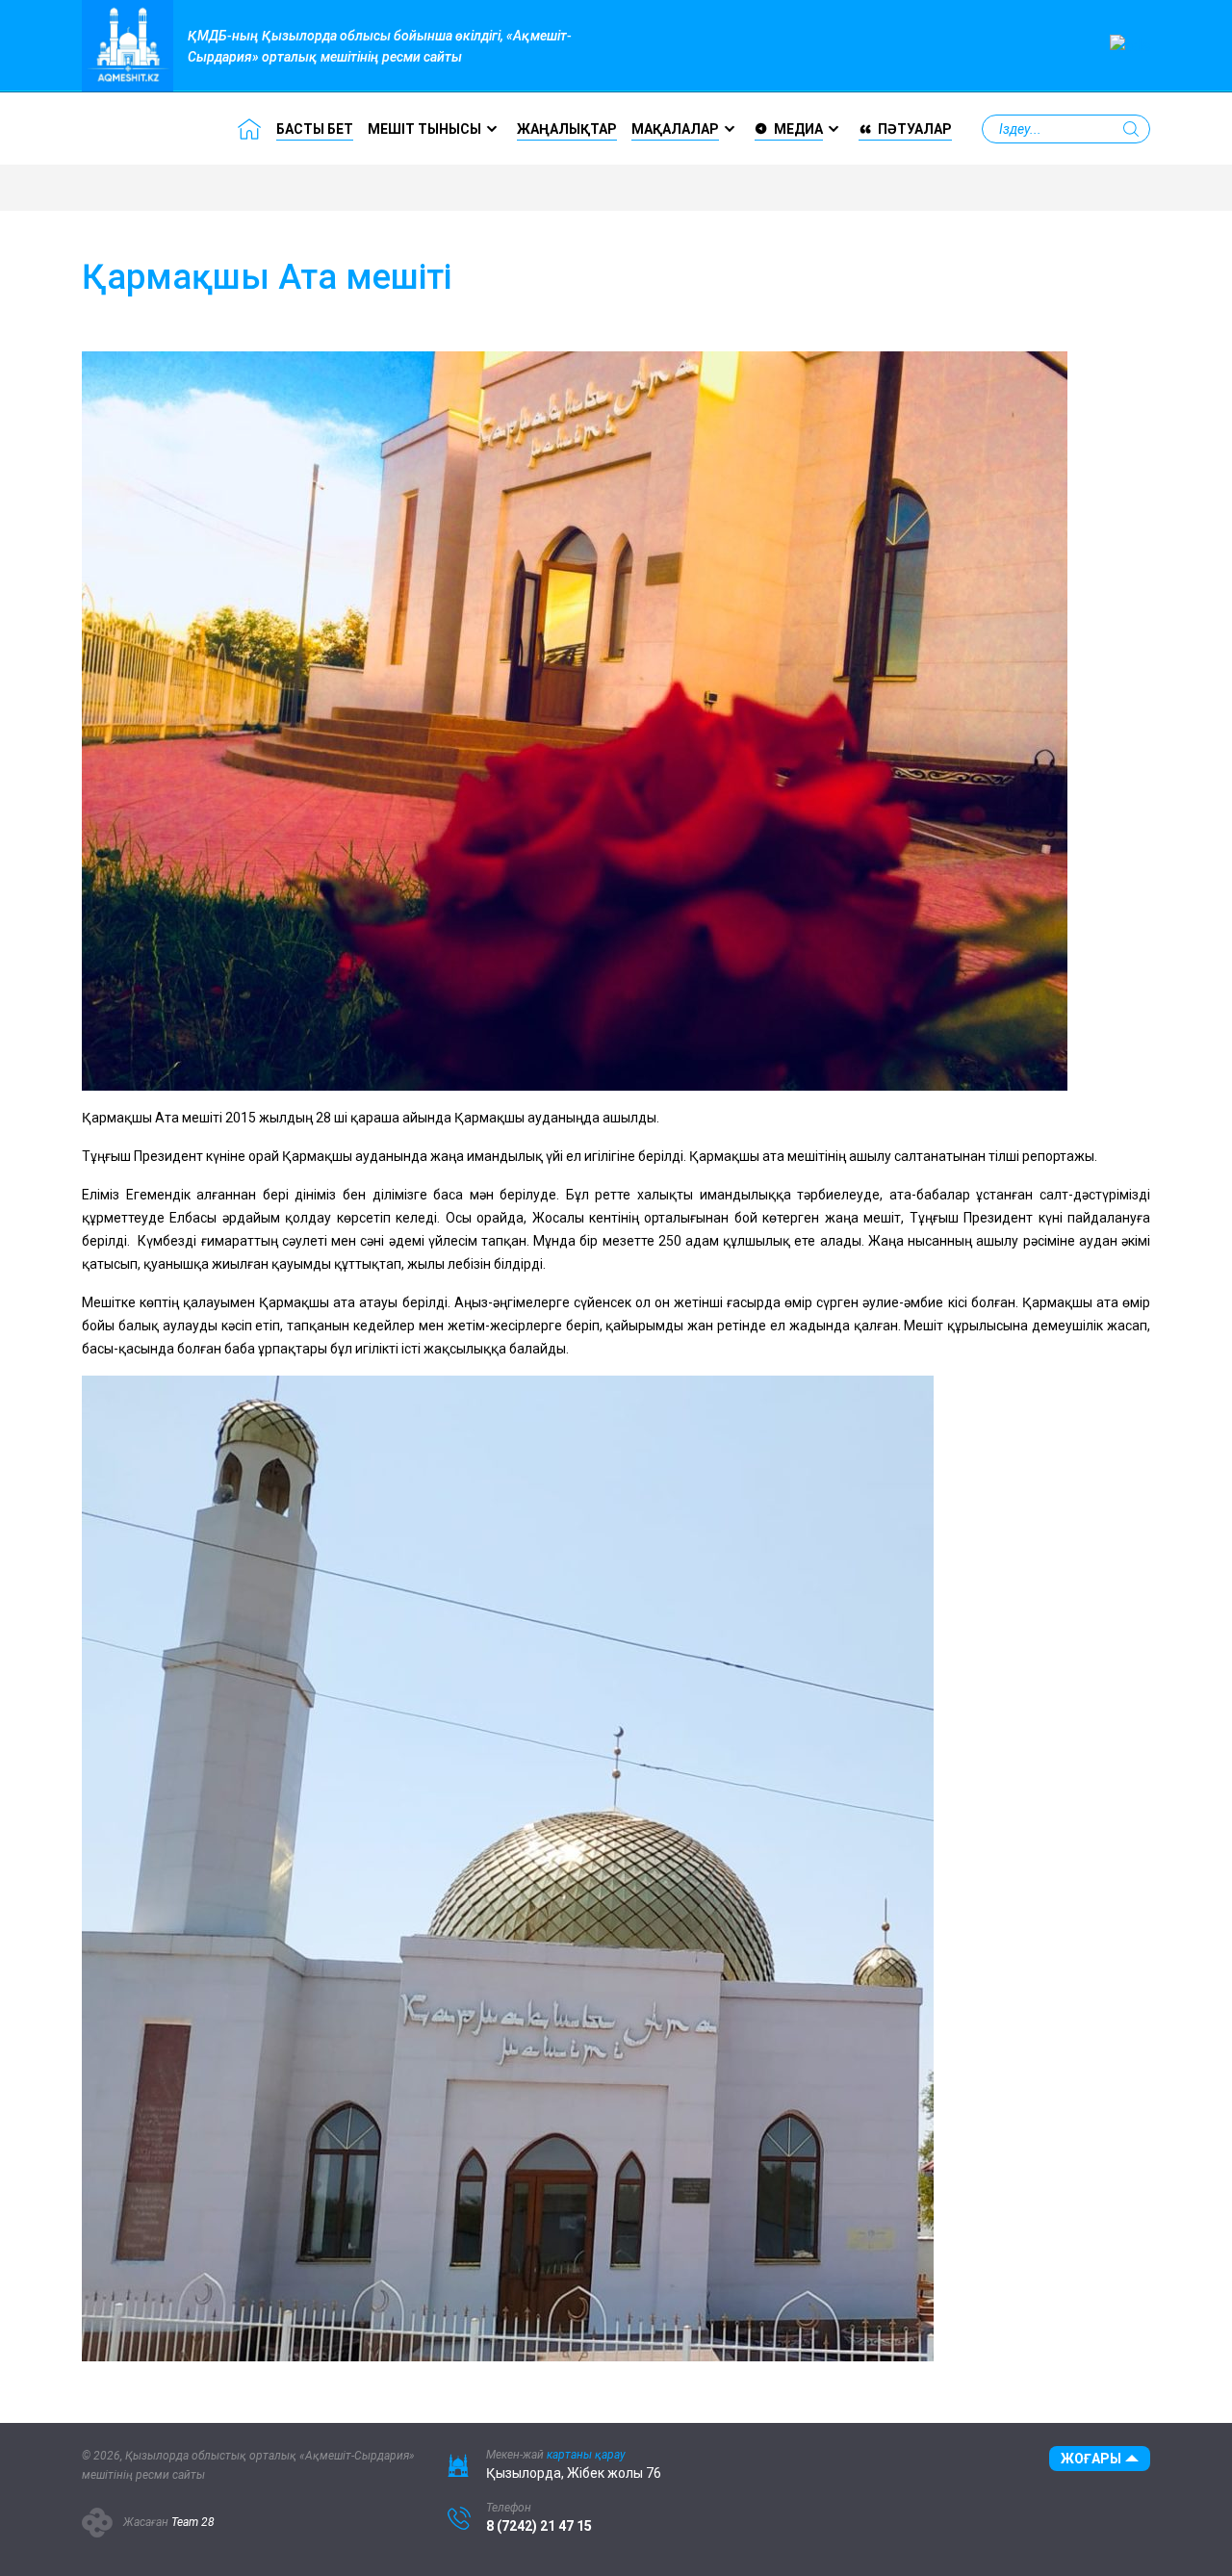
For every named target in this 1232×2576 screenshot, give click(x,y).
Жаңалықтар (567, 129)
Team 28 (193, 2522)
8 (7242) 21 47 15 (539, 2526)
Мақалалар (675, 129)
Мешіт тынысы (424, 129)
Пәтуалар (915, 129)
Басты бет (315, 129)
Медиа (798, 129)
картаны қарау (586, 2455)
